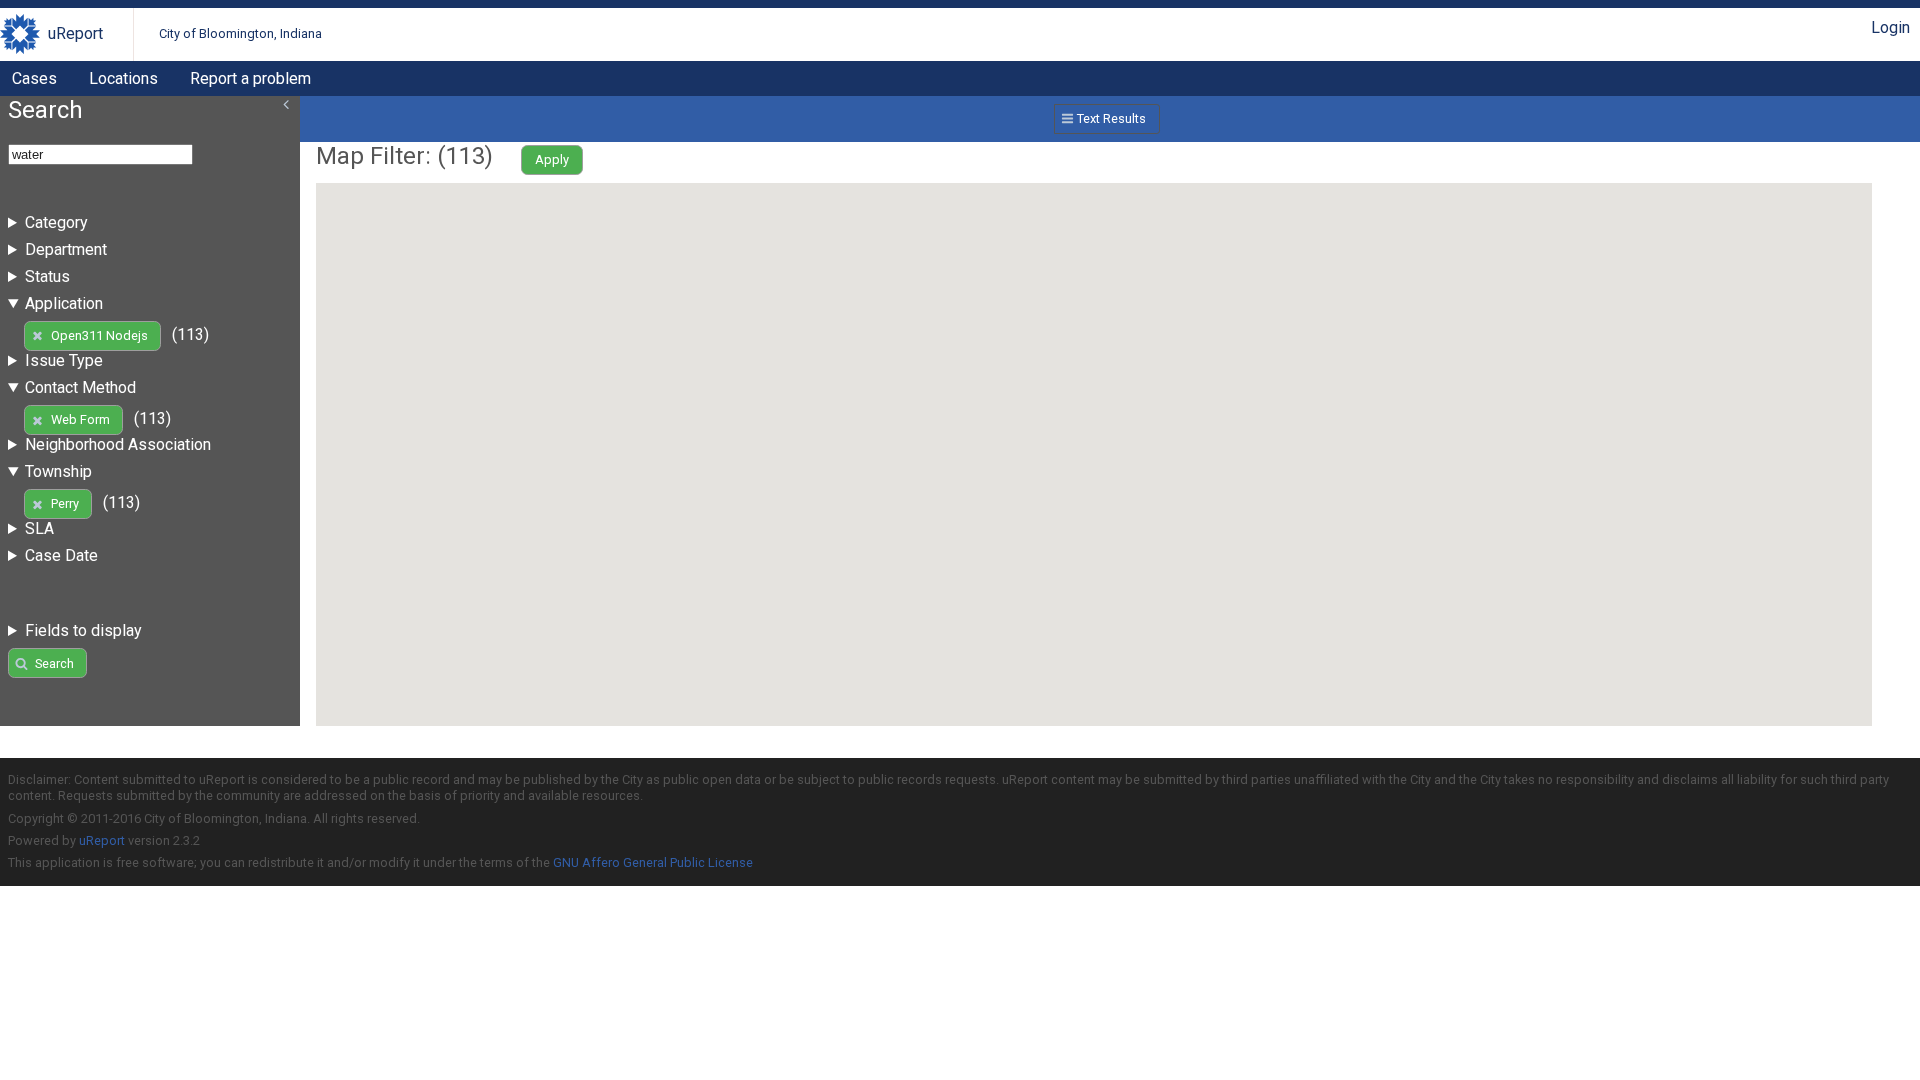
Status (47, 276)
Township (58, 471)
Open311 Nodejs (99, 335)
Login (1890, 27)
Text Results (1111, 118)
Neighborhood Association (118, 444)
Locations (123, 78)
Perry (65, 503)
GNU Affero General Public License (653, 862)
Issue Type (64, 360)
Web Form (80, 419)
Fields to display (83, 630)
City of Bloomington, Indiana (240, 33)
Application (64, 303)
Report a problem (250, 78)
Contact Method (80, 387)
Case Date (61, 555)
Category (56, 222)
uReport (75, 33)
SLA (39, 528)
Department (66, 249)
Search (54, 663)
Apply (552, 159)
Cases (34, 78)
